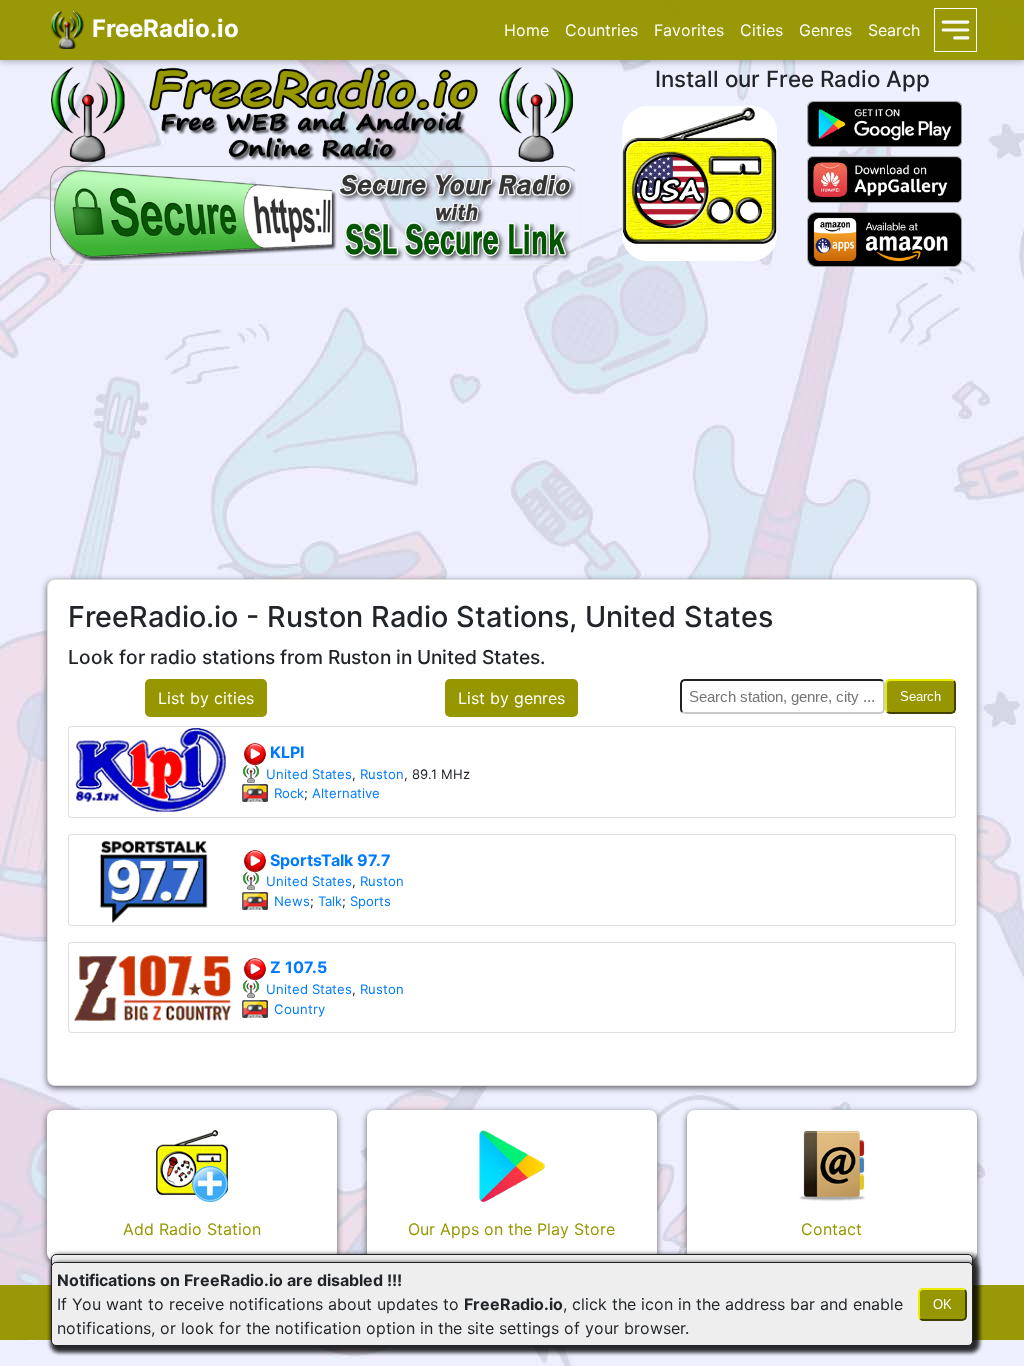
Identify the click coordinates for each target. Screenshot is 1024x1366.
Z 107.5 (296, 967)
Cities (761, 30)
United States (309, 774)
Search (894, 30)
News (292, 901)
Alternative (346, 793)
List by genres (511, 698)
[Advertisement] (512, 423)
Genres (825, 30)
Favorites (689, 30)
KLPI (285, 752)
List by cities (206, 698)
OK (942, 1304)
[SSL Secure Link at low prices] (315, 213)
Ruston (382, 774)
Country (299, 1009)
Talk (330, 901)
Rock (289, 793)
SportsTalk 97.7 (328, 860)
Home (526, 30)
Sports (370, 901)
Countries (601, 30)
